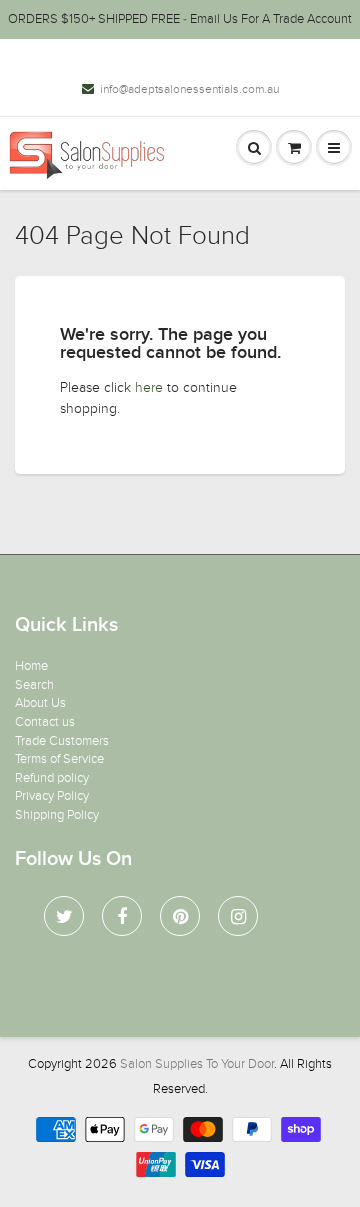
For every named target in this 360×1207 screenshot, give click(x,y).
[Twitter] (64, 916)
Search (34, 685)
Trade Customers (62, 741)
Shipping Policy (57, 815)
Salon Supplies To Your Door (197, 1064)
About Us (40, 703)
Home (31, 666)
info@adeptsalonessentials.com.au (189, 89)
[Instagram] (238, 916)
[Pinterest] (180, 916)
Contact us (45, 722)
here (149, 387)
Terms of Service (59, 759)
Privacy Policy (52, 796)
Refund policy (52, 778)
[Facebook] (122, 916)
